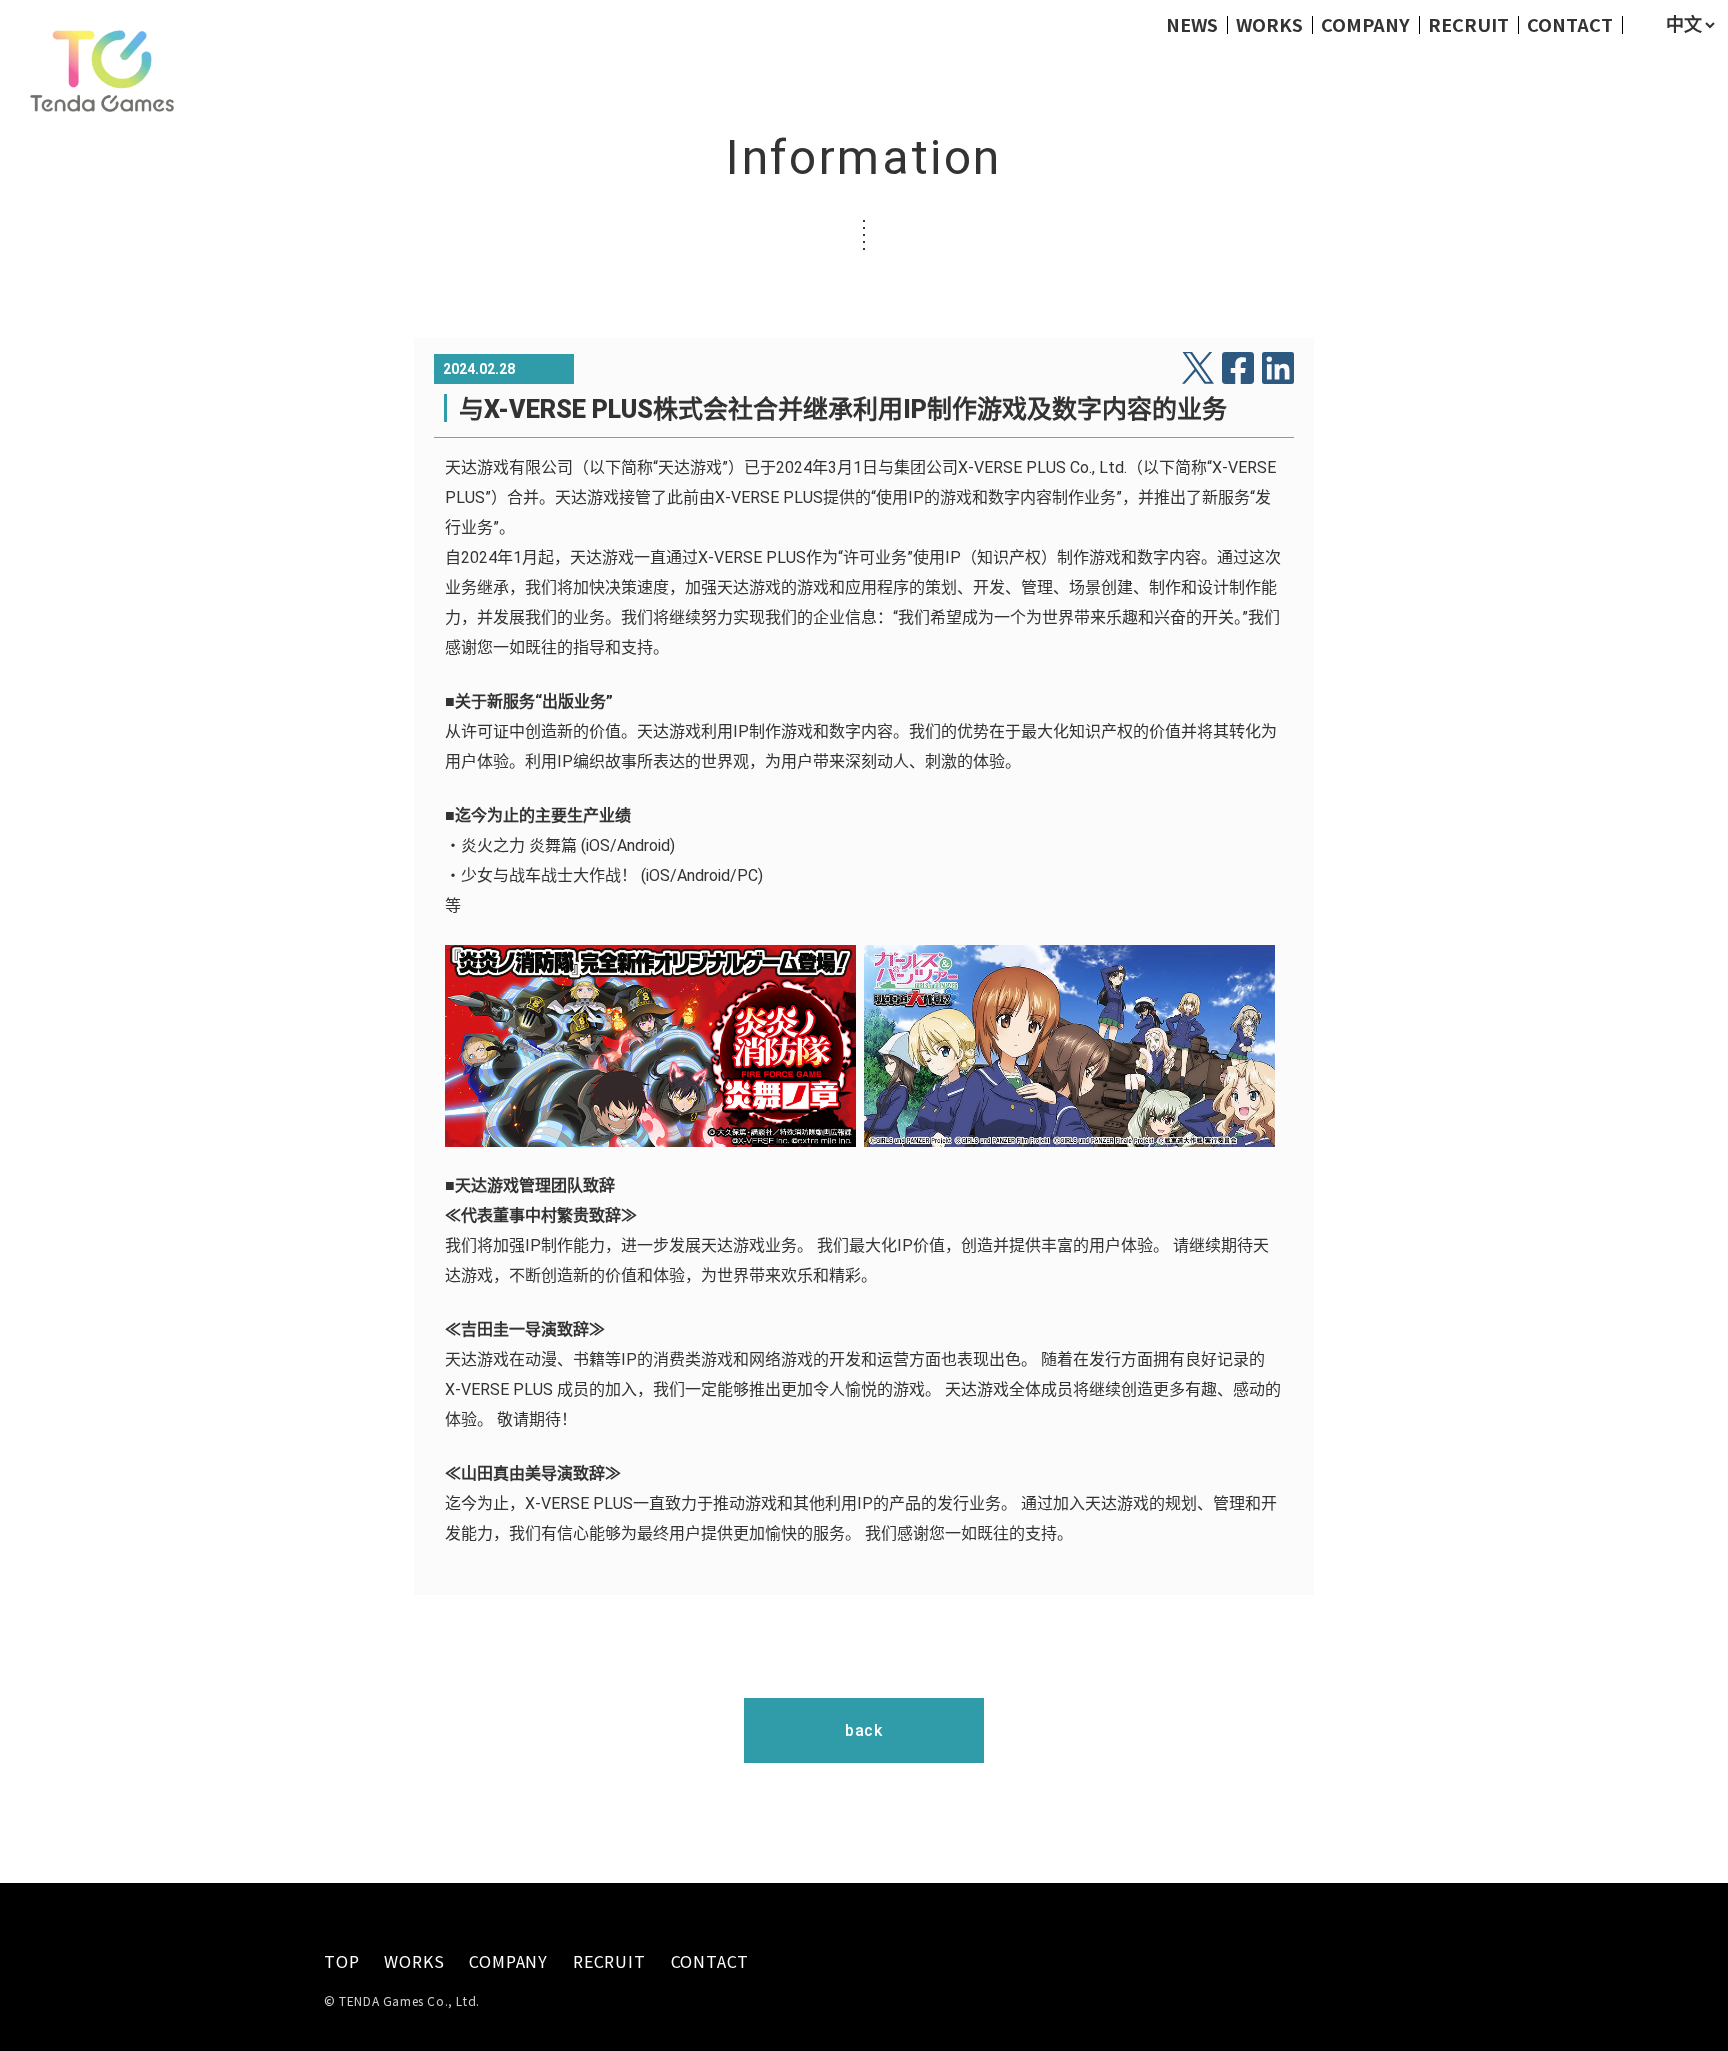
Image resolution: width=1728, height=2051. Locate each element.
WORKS (1269, 24)
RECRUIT (1468, 24)
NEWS (1192, 24)
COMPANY (1365, 24)
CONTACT (1570, 24)
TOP (341, 1961)
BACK (864, 1730)
